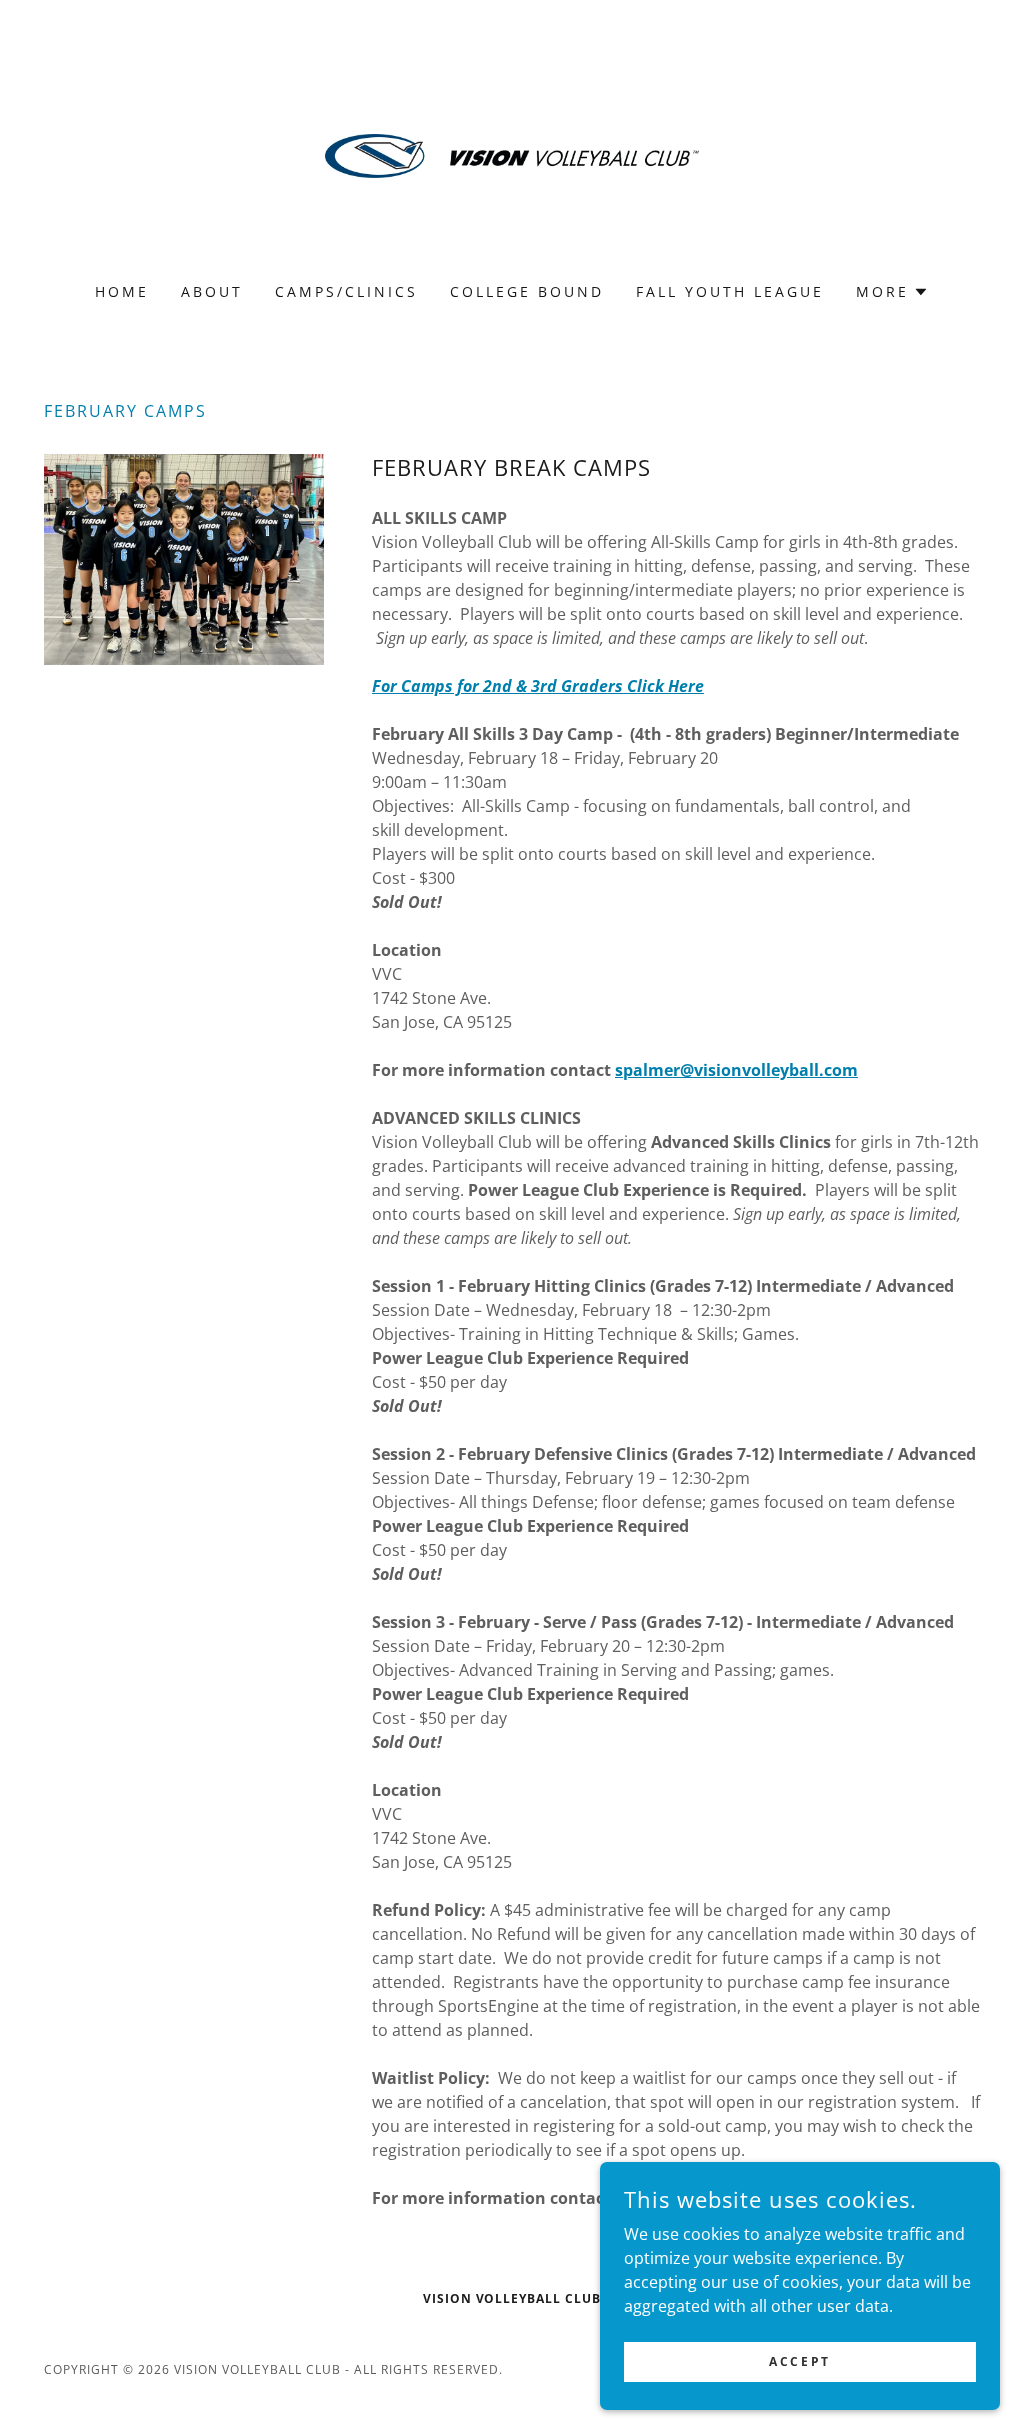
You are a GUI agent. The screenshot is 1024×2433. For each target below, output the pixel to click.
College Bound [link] (527, 291)
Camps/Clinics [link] (346, 291)
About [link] (212, 291)
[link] (512, 154)
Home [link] (122, 291)
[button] (892, 292)
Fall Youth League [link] (730, 291)
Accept (799, 2361)
